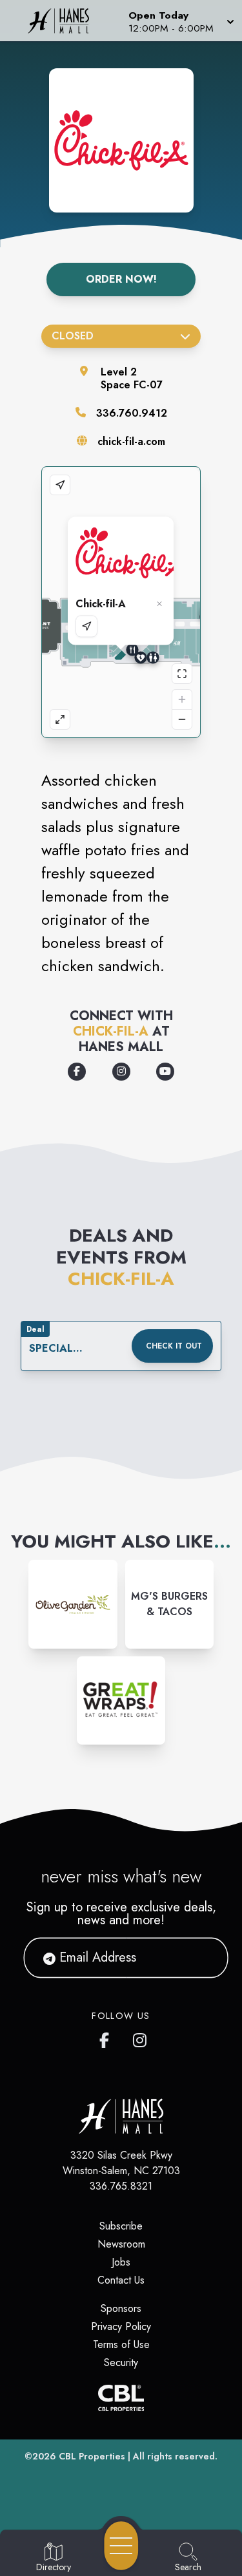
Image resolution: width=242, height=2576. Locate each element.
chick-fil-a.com (131, 441)
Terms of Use (121, 2344)
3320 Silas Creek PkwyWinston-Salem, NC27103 (121, 2163)
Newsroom (121, 2244)
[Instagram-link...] (73, 1604)
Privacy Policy (121, 2326)
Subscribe (121, 2226)
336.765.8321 (121, 2186)
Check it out (174, 1346)
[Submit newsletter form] (203, 1958)
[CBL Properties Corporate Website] (121, 2398)
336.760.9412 (132, 413)
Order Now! (121, 279)
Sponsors (121, 2308)
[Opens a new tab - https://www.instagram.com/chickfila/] (121, 1072)
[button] (180, 21)
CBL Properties (92, 2456)
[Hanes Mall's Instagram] (141, 2038)
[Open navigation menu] (121, 2546)
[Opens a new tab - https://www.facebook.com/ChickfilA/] (77, 1072)
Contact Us (121, 2280)
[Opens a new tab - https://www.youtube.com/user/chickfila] (165, 1072)
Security (121, 2363)
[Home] (63, 21)
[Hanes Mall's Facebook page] (107, 2038)
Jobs (121, 2262)
